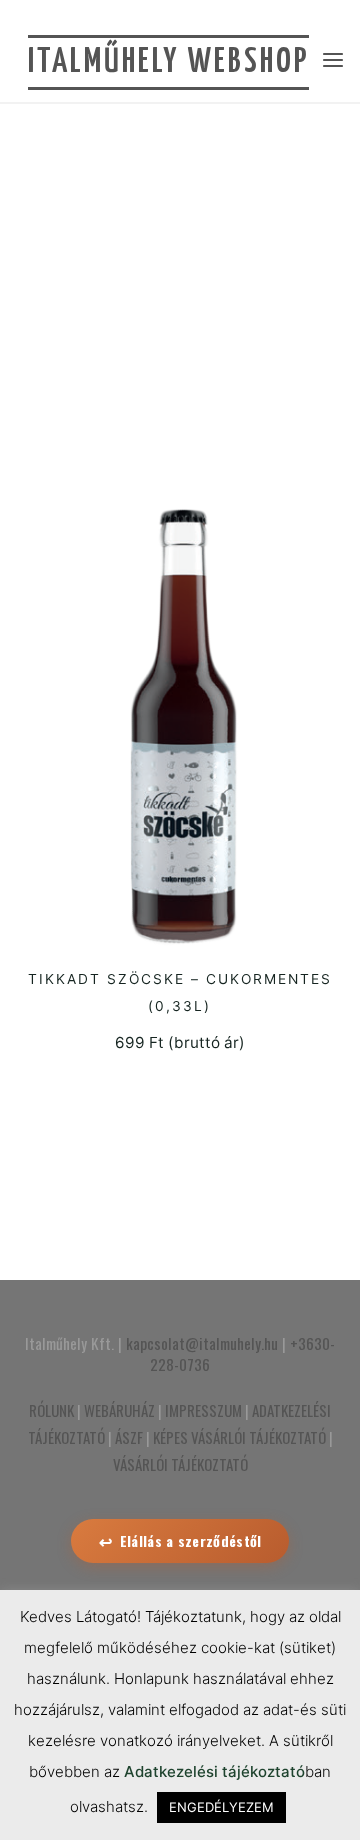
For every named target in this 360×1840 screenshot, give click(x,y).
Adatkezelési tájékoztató (214, 1771)
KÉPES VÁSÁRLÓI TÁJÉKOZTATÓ (239, 1437)
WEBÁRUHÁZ (119, 1410)
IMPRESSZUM (203, 1410)
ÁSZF (129, 1437)
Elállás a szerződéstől (191, 1540)
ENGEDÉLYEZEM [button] (221, 1807)
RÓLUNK (51, 1410)
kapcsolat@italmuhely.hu (202, 1343)
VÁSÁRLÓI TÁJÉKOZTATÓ (180, 1464)
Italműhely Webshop (168, 62)
